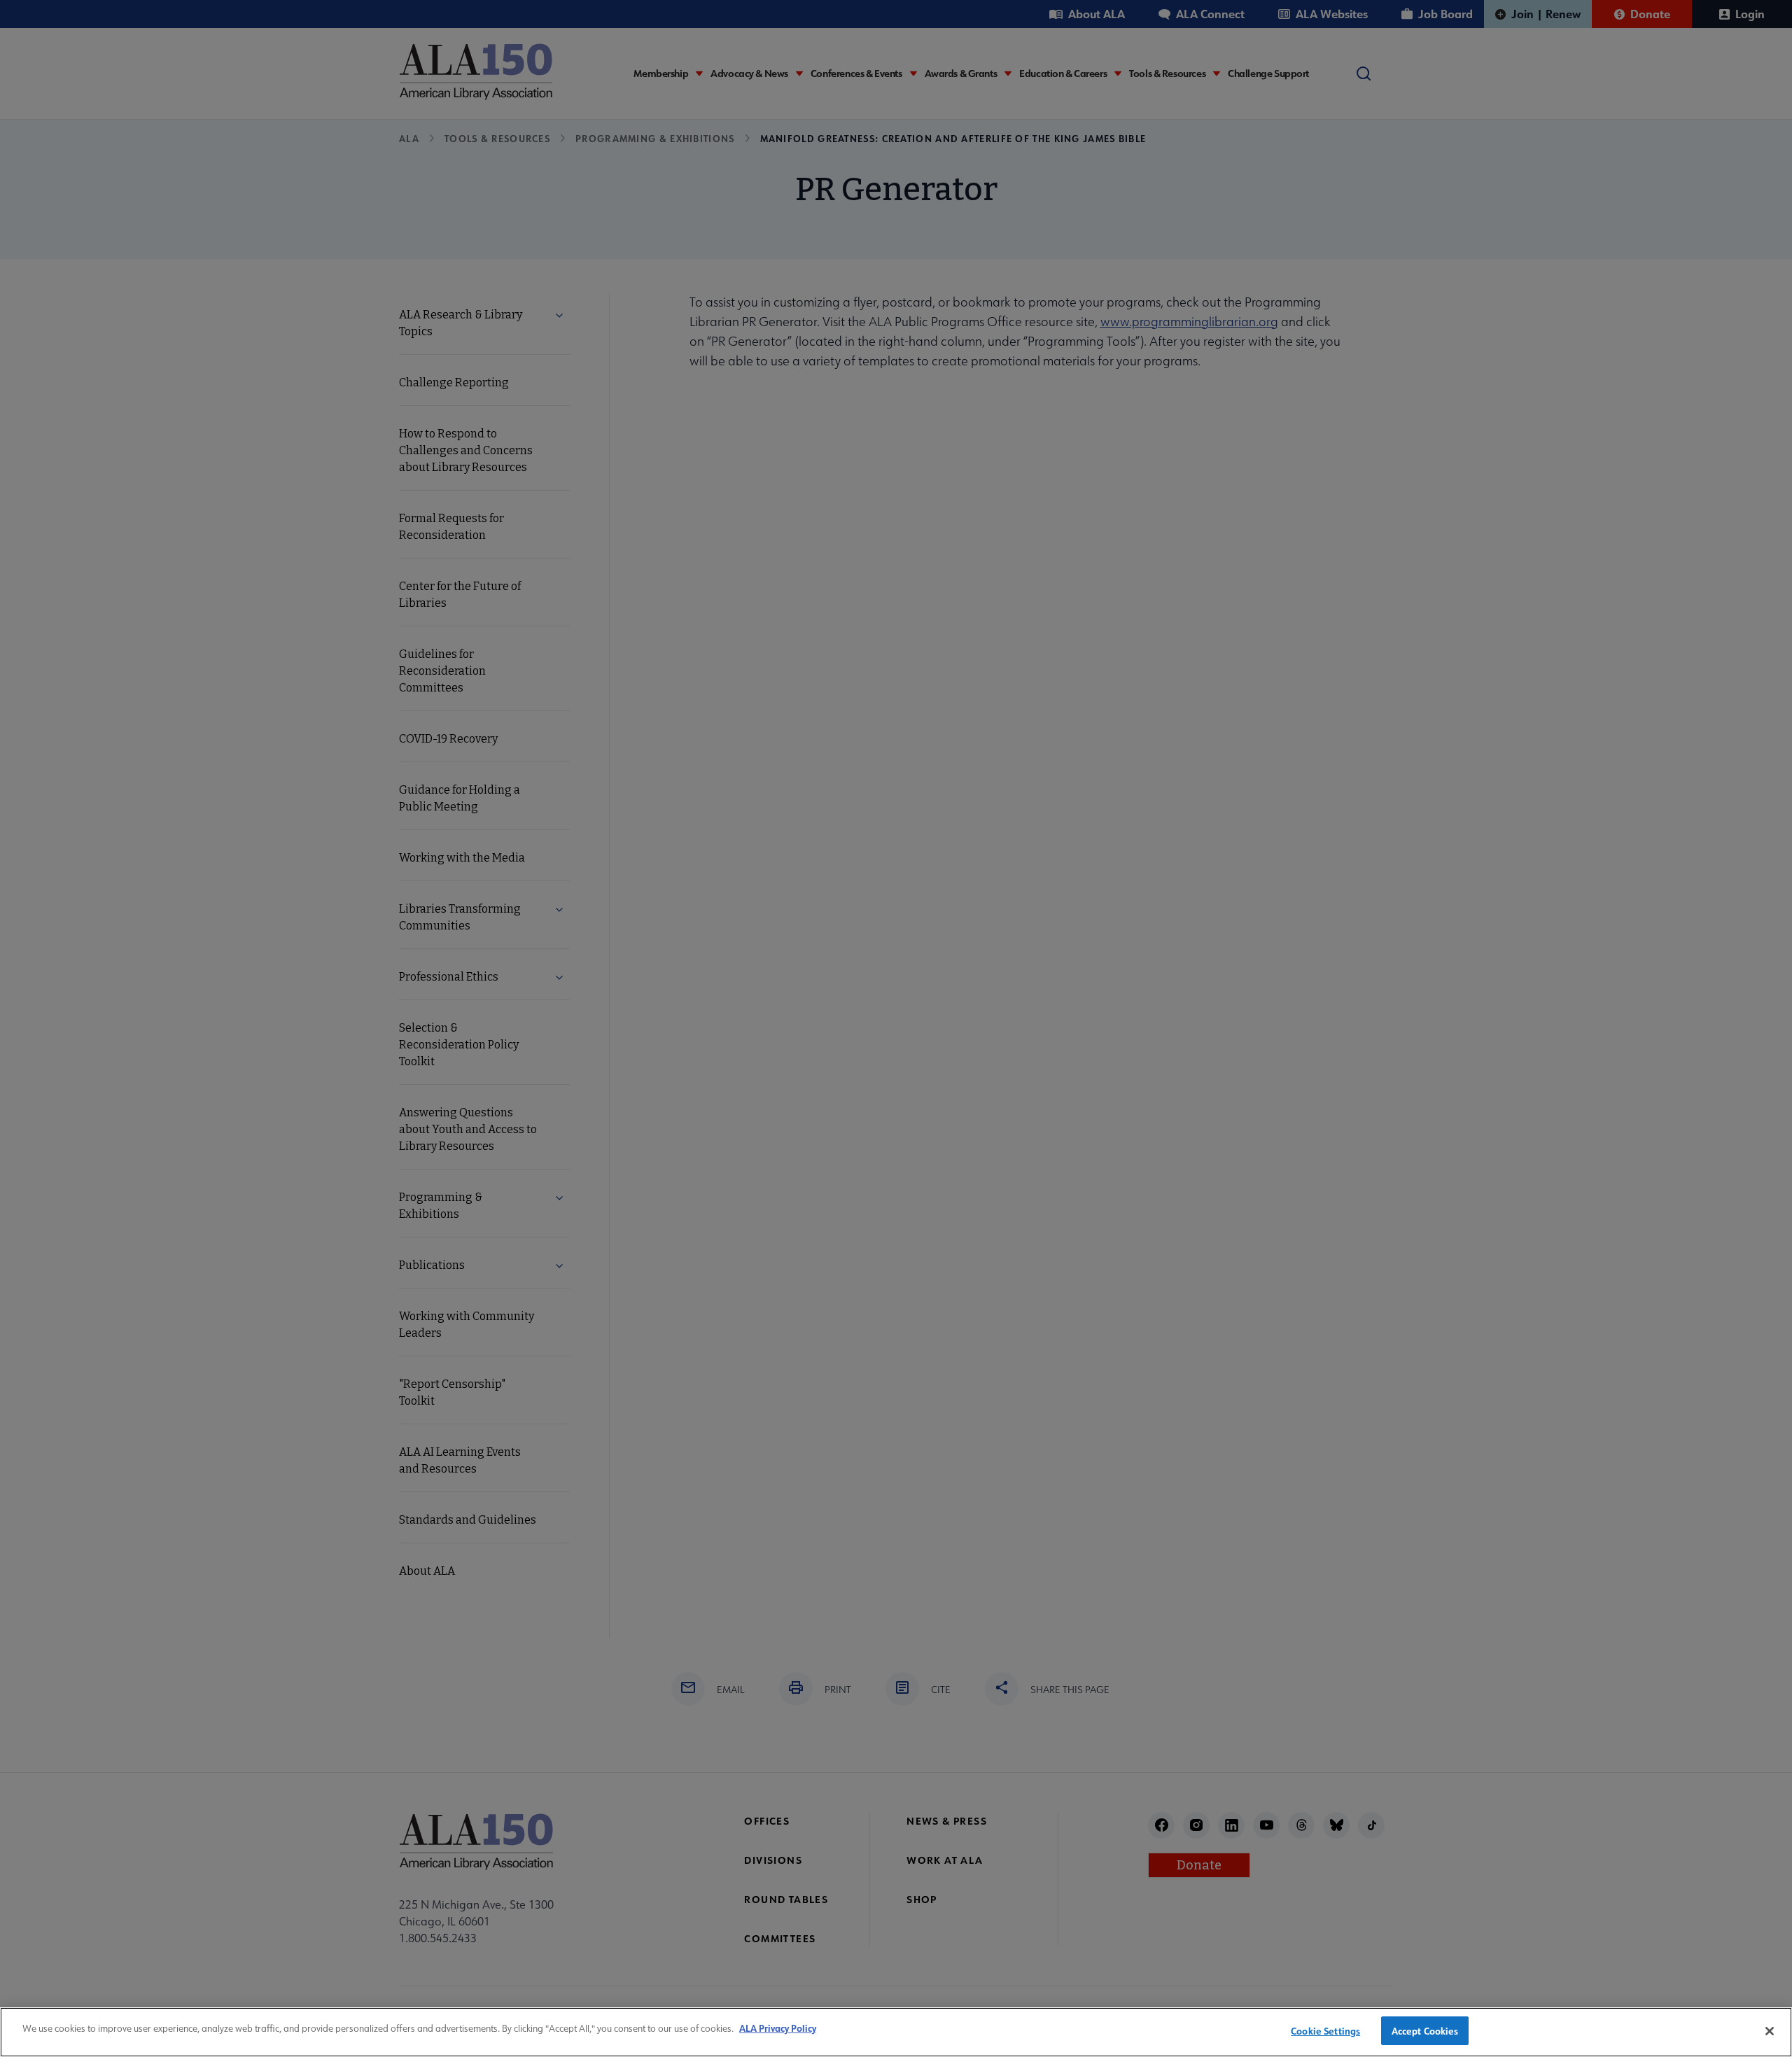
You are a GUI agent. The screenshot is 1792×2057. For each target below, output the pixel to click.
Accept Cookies (1425, 2031)
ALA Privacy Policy (778, 2028)
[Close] (1770, 2031)
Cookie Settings (1325, 2031)
